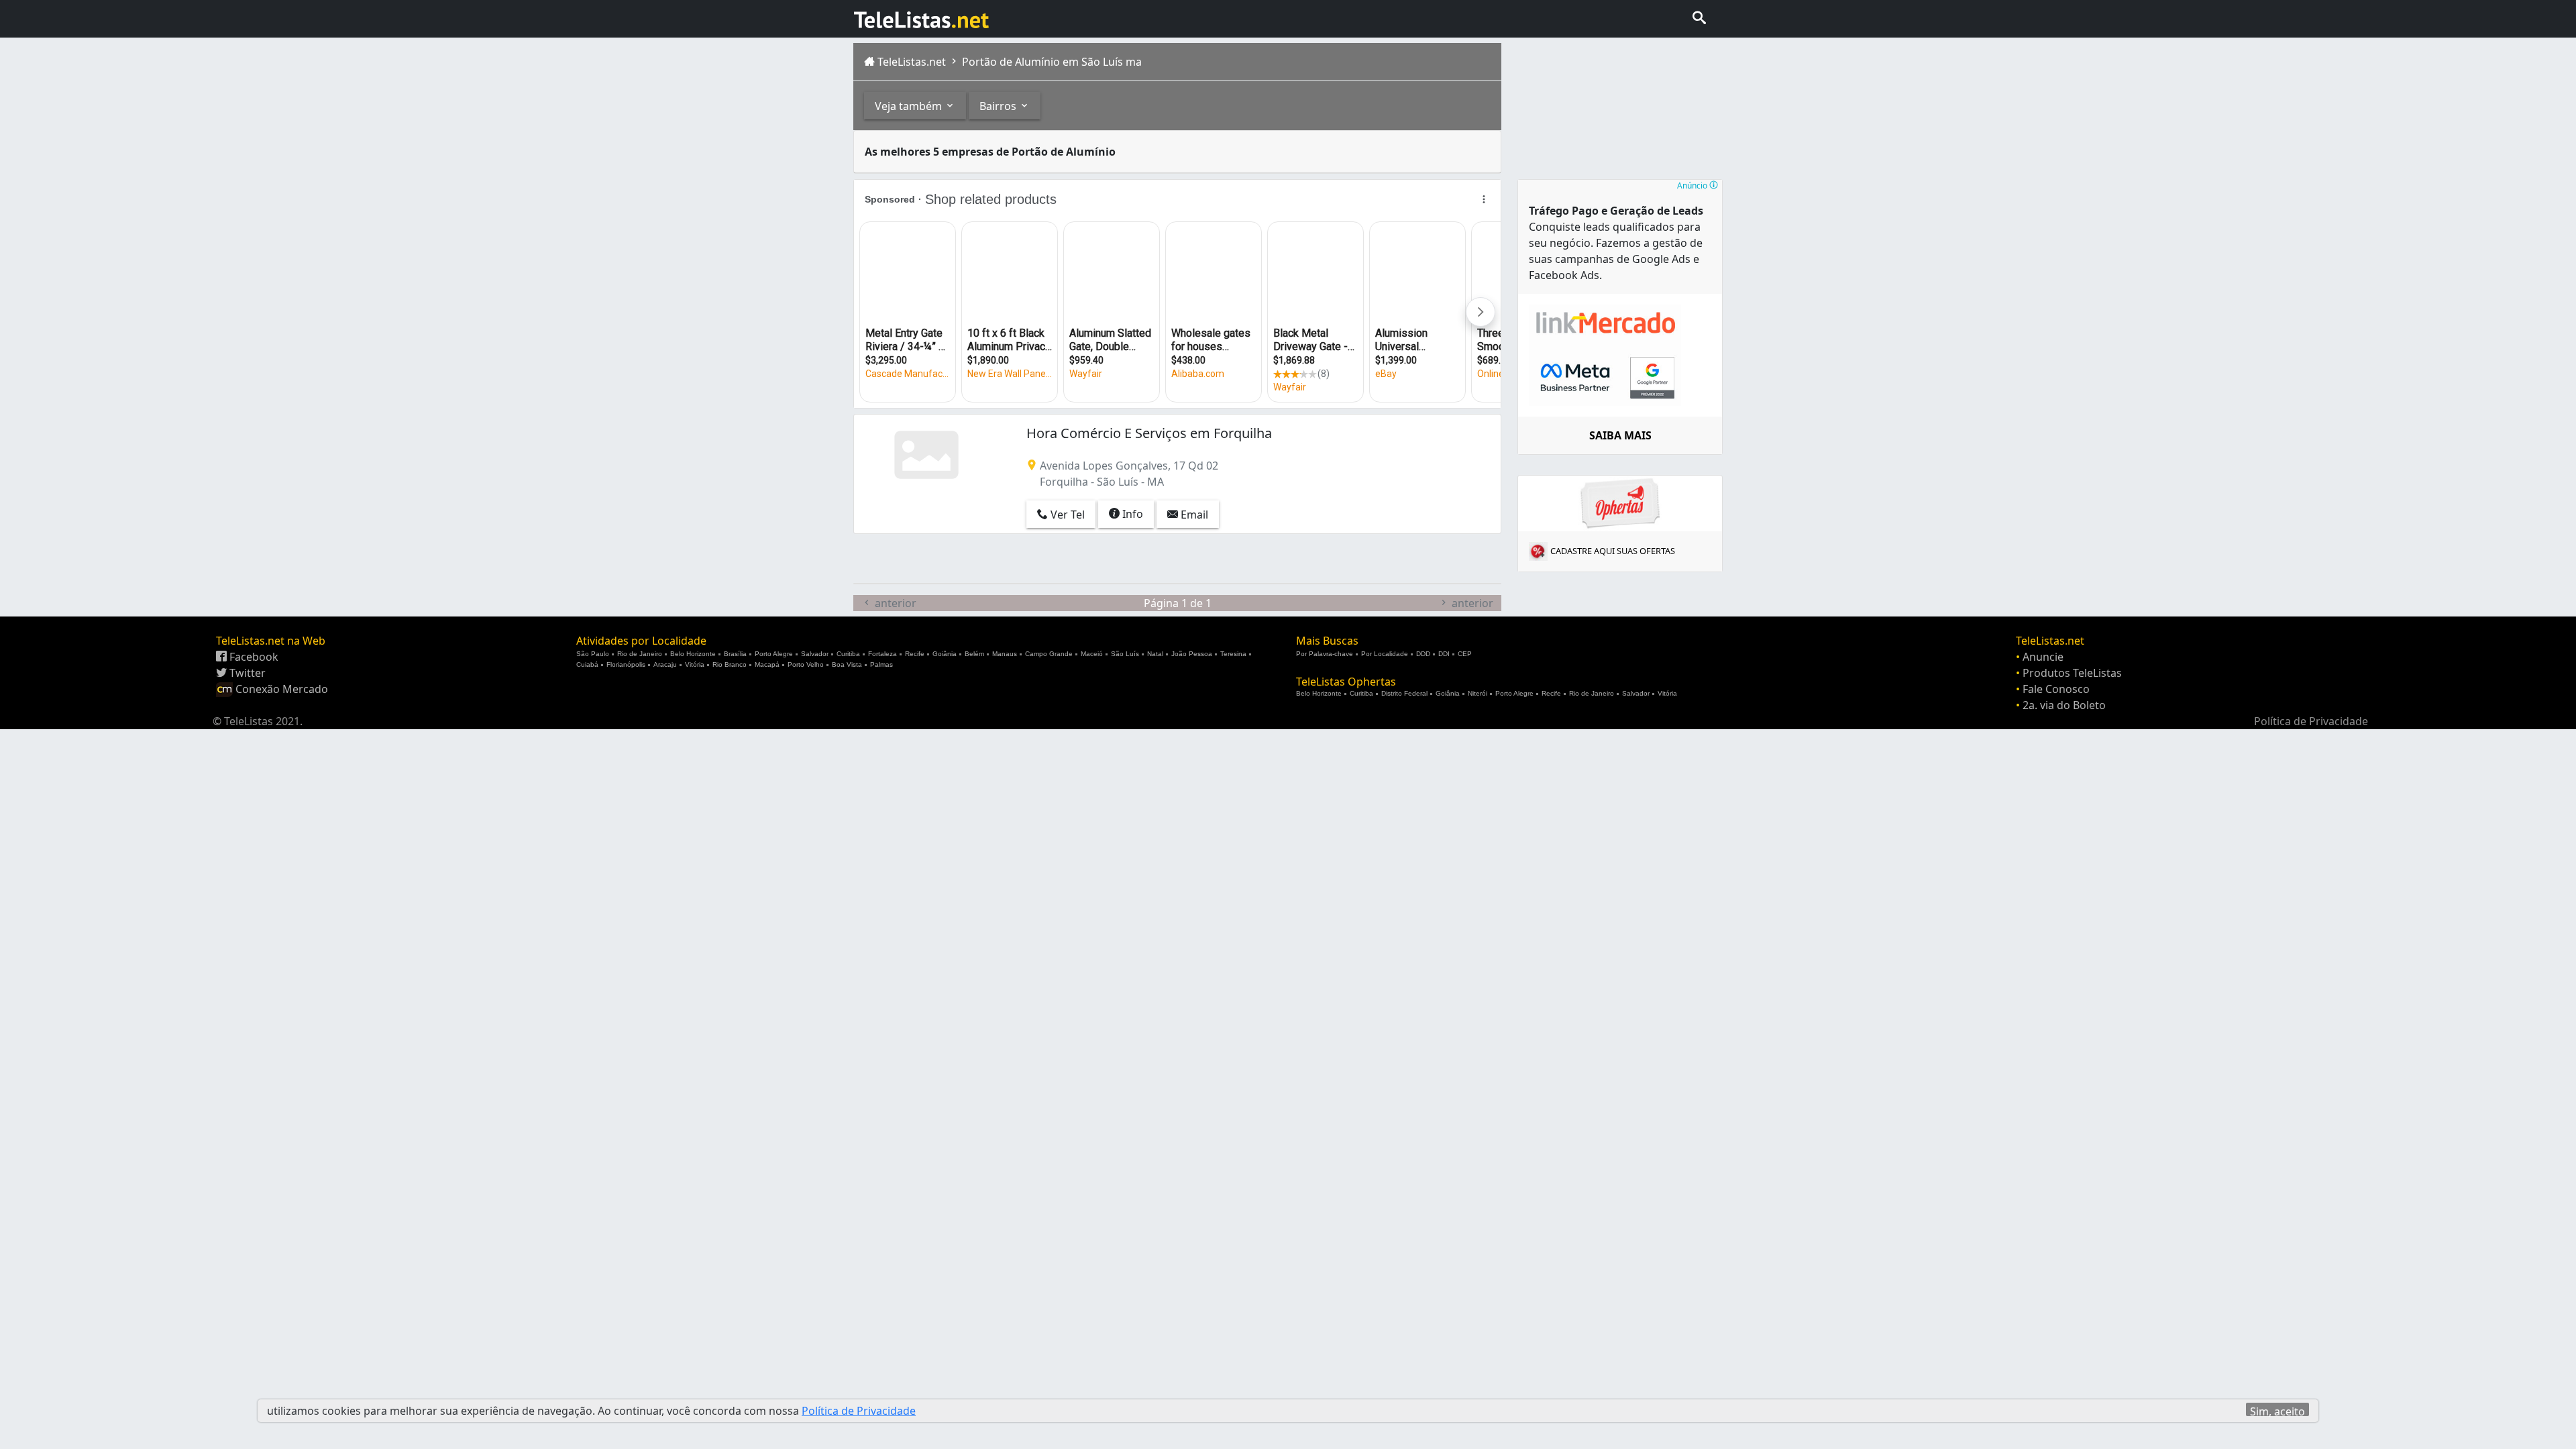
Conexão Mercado (280, 689)
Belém (974, 654)
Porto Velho (806, 664)
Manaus (1005, 654)
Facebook (253, 657)
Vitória (695, 664)
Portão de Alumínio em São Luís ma (1051, 62)
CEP (1465, 654)
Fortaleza (882, 654)
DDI (1444, 654)
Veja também (910, 106)
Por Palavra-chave (1325, 654)
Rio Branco (730, 664)
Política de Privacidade (2311, 721)
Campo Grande (1049, 654)
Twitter (246, 673)
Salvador (815, 654)
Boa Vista (847, 664)
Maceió (1092, 654)
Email (1193, 515)
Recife (915, 654)
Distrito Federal (1404, 693)
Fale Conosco (2056, 689)
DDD (1423, 654)
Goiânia (945, 654)
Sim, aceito (2277, 1410)
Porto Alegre (774, 654)
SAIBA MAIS (1620, 435)
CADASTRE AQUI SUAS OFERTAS (1613, 551)
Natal (1155, 654)
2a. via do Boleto (2064, 705)
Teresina (1233, 654)
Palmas (881, 664)
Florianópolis (626, 664)
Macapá (767, 664)
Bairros (999, 106)
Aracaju (665, 664)
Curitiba (848, 654)
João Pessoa (1192, 654)
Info (1131, 514)
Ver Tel (1066, 515)
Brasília (735, 654)
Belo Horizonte (693, 654)
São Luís (1125, 654)
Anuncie (2043, 657)
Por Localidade (1385, 654)
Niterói (1478, 693)
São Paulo (593, 654)
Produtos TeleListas (2072, 673)
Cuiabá (587, 664)
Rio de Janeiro (640, 654)
